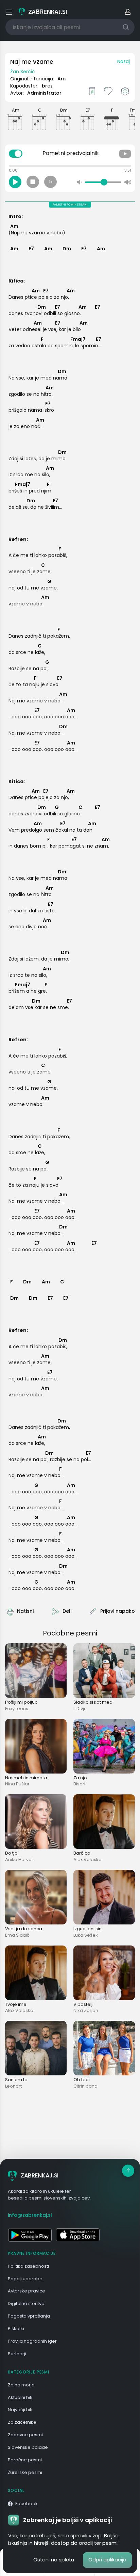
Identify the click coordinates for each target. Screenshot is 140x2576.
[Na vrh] (128, 2171)
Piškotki (16, 2329)
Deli (67, 1611)
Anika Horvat (19, 1860)
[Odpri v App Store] (78, 2235)
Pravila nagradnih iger (32, 2341)
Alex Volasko (87, 1860)
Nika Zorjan (86, 2010)
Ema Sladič (17, 1935)
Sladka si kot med (93, 1702)
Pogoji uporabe (25, 2279)
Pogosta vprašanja (29, 2316)
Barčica (82, 1853)
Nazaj (124, 61)
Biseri (79, 1784)
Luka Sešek (86, 1935)
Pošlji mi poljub (21, 1702)
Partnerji (17, 2354)
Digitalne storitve (26, 2303)
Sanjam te (16, 2080)
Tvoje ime (16, 2004)
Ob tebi (82, 2080)
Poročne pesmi (25, 2460)
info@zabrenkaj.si (30, 2215)
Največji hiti (20, 2410)
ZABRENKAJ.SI (40, 2175)
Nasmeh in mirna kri (27, 1778)
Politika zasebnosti (28, 2266)
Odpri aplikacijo (107, 2560)
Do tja (11, 1853)
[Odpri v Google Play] (30, 2235)
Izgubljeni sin (87, 1929)
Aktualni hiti (20, 2397)
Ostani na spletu (54, 2560)
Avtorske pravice (27, 2291)
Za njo (80, 1778)
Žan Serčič (23, 72)
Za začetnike (22, 2422)
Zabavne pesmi (25, 2435)
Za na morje (21, 2385)
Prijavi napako (118, 1611)
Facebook (27, 2504)
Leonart (13, 2086)
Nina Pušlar (17, 1784)
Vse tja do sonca (24, 1929)
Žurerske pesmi (25, 2472)
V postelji (83, 2004)
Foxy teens (17, 1709)
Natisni (25, 1611)
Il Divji (79, 1709)
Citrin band (85, 2086)
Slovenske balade (28, 2447)
